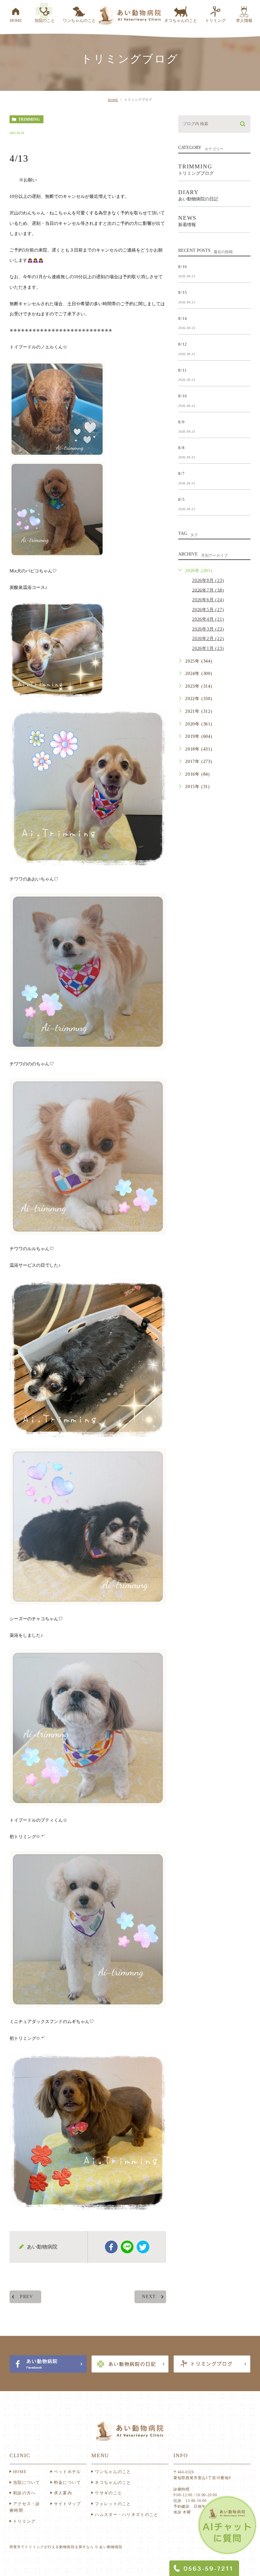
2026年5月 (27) (208, 610)
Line (127, 2247)
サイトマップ (68, 2504)
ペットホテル (68, 2472)
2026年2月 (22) (208, 639)
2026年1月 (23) (208, 648)
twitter (143, 2247)
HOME (113, 100)
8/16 (183, 266)
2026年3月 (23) (208, 629)
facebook (111, 2247)
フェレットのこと (113, 2504)
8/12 (183, 344)
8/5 (181, 499)
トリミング (24, 2521)
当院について (27, 2482)
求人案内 (63, 2493)
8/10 (183, 396)
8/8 (181, 448)
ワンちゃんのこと (113, 2472)
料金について (68, 2482)
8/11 (183, 370)
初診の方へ (24, 2493)
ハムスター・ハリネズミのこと (127, 2515)
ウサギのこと (108, 2493)
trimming (29, 119)
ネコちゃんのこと (113, 2482)
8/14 (183, 318)
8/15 (183, 292)
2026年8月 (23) (208, 580)
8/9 (181, 422)
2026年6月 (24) (208, 600)
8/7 (181, 473)
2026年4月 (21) (208, 619)
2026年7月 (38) (208, 590)
